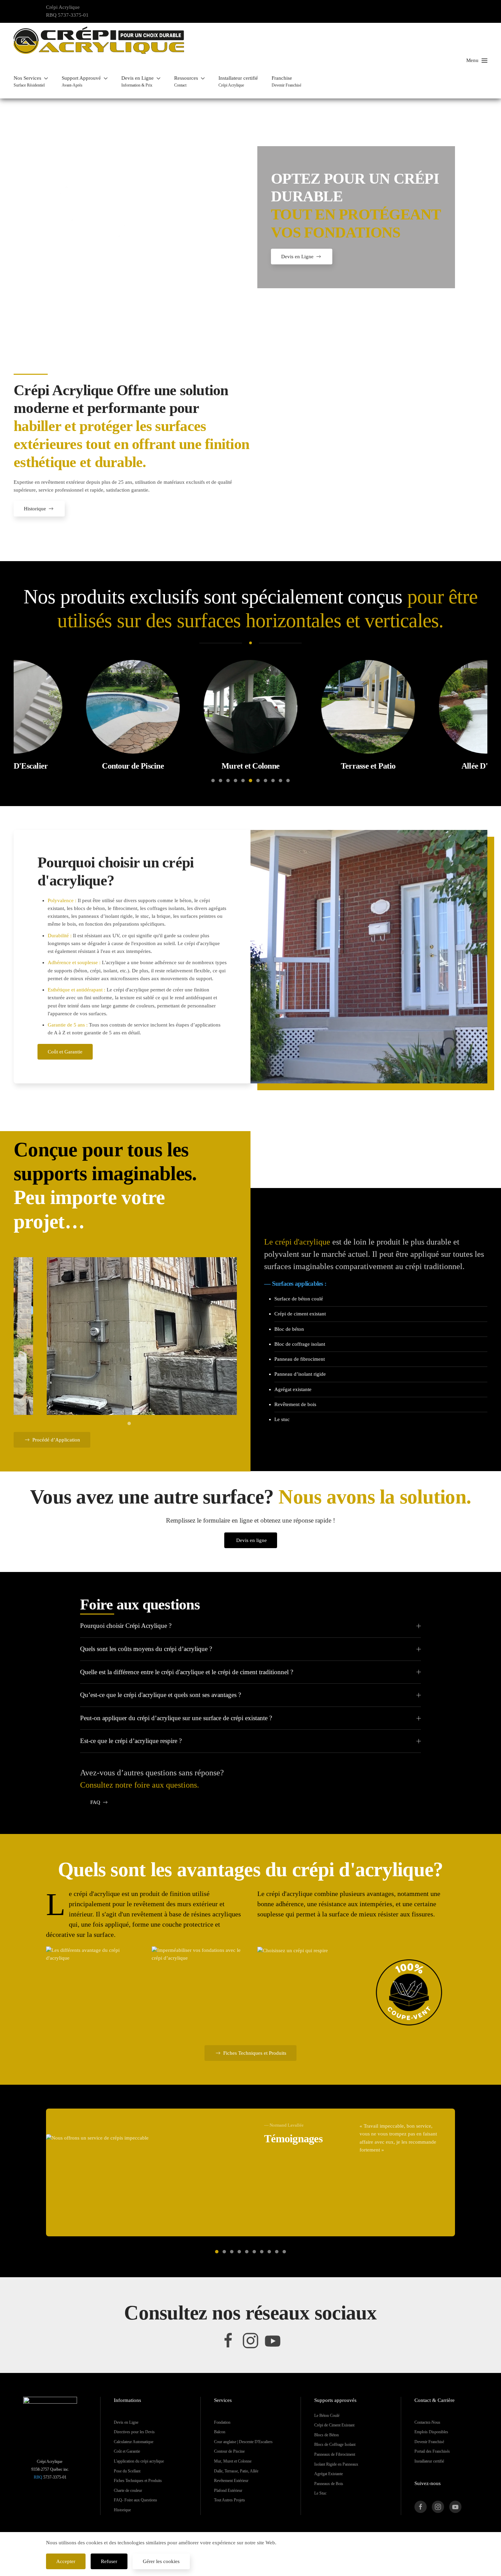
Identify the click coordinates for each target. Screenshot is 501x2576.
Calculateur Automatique (134, 2442)
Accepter (66, 2561)
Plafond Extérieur (228, 2490)
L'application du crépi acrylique (139, 2461)
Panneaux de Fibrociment (335, 2454)
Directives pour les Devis (134, 2432)
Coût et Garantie (65, 1052)
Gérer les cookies (161, 2561)
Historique (35, 509)
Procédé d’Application (56, 1440)
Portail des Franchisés (432, 2451)
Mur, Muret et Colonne (233, 2461)
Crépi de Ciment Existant (334, 2425)
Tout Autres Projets (230, 2500)
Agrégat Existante (329, 2474)
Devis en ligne (252, 1540)
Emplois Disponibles (431, 2432)
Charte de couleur (128, 2490)
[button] (31, 81)
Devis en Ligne (297, 257)
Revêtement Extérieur (231, 2481)
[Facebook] (228, 2340)
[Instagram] (250, 2340)
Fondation (222, 2422)
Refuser (109, 2561)
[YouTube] (273, 2340)
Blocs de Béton (327, 2435)
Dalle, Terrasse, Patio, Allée (236, 2471)
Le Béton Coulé (327, 2416)
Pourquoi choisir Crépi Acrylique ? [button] (126, 1626)
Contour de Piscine (229, 2451)
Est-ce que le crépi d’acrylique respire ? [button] (131, 1741)
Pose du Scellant (127, 2471)
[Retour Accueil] (99, 40)
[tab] (213, 781)
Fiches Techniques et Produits (255, 2053)
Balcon (220, 2432)
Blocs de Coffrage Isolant (335, 2444)
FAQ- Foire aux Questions (135, 2500)
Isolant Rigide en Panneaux (336, 2464)
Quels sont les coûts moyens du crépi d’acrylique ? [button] (146, 1649)
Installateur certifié (429, 2461)
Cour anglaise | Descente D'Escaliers (243, 2442)
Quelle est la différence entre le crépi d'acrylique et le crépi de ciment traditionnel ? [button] (187, 1672)
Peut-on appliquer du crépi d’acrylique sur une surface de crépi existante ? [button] (176, 1718)
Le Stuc (320, 2493)
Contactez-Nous (427, 2422)
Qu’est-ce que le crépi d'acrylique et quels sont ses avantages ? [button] (161, 1695)
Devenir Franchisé (429, 2442)
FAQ (95, 1802)
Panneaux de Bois (329, 2484)
